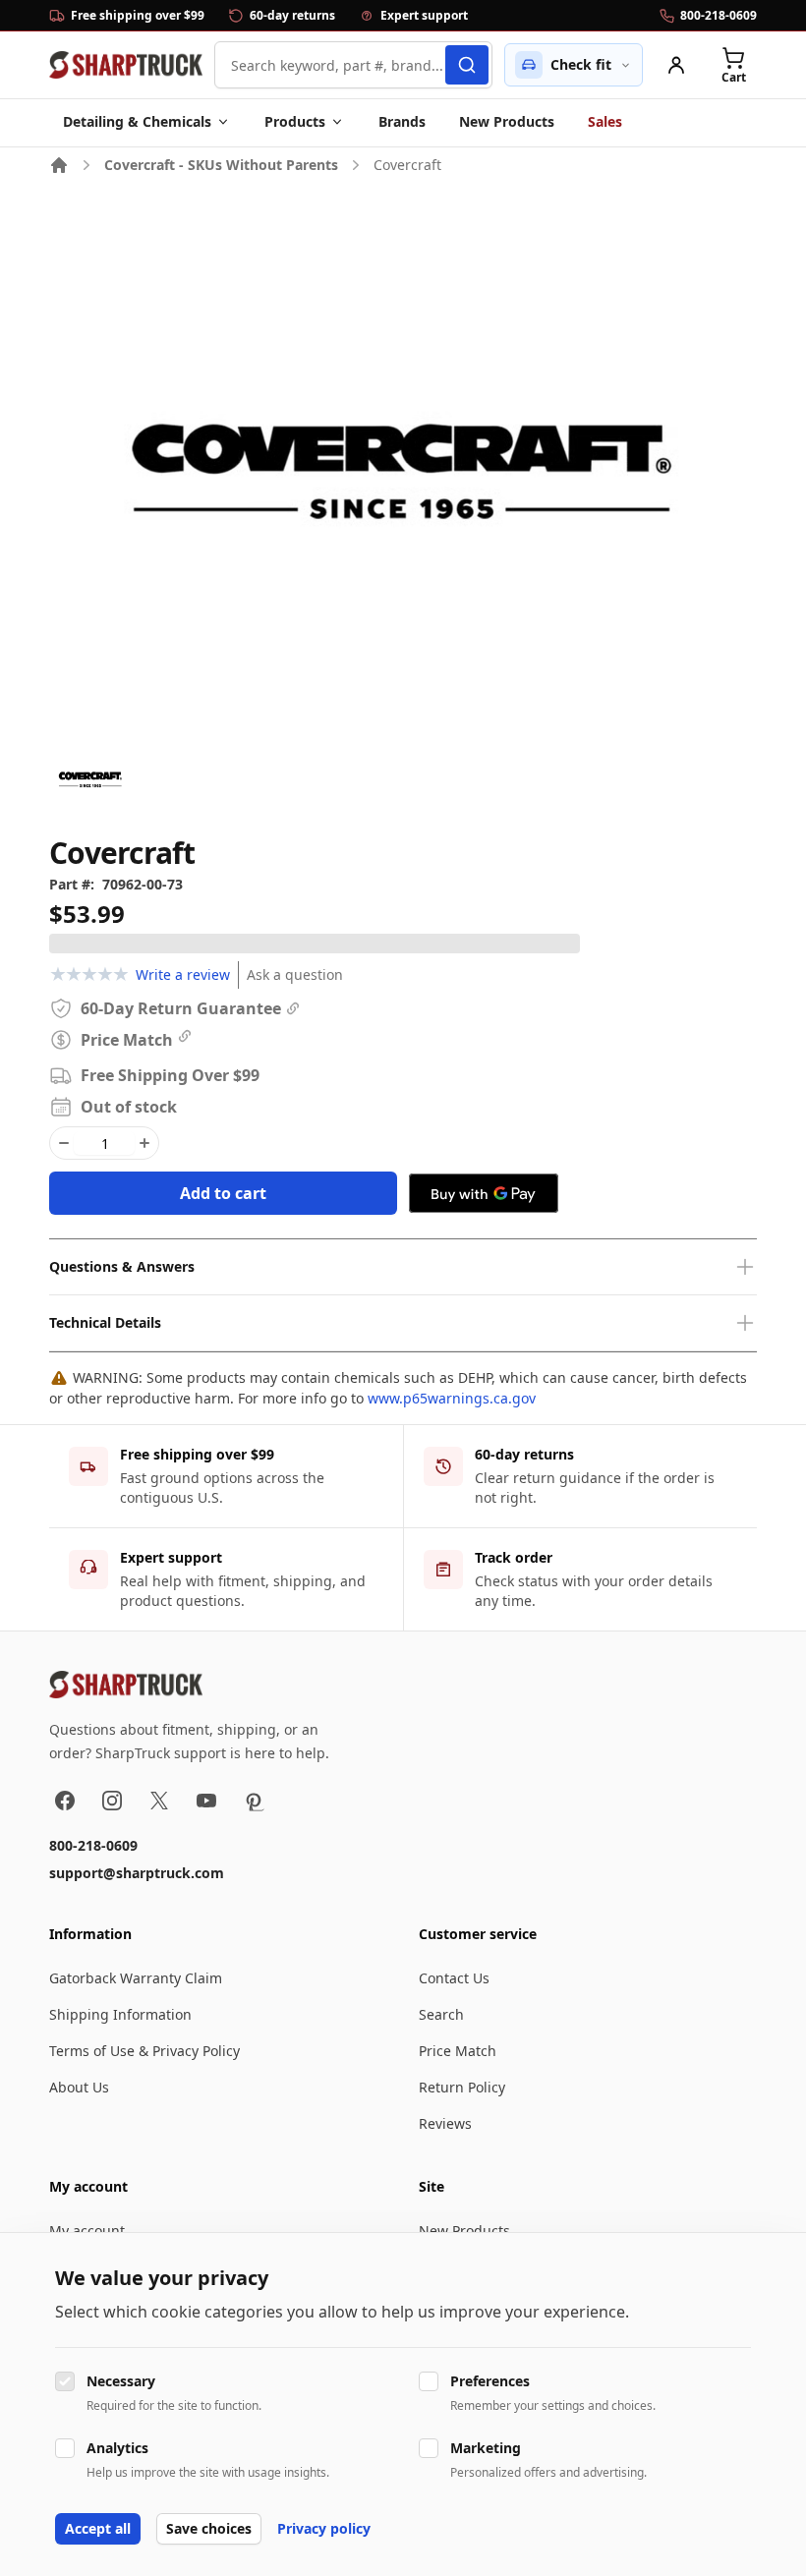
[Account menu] (676, 65)
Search (441, 2014)
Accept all (98, 2528)
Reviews (445, 2123)
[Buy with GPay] (484, 1193)
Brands (402, 121)
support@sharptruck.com (137, 1873)
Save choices (209, 2528)
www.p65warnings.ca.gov (452, 1398)
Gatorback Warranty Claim (136, 1978)
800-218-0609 (93, 1845)
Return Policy (462, 2087)
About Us (79, 2087)
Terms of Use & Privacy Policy (144, 2051)
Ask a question (295, 974)
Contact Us (454, 1978)
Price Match (458, 2051)
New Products (507, 121)
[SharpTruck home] (126, 65)
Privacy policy (324, 2528)
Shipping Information (120, 2014)
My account (87, 2231)
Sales (605, 121)
